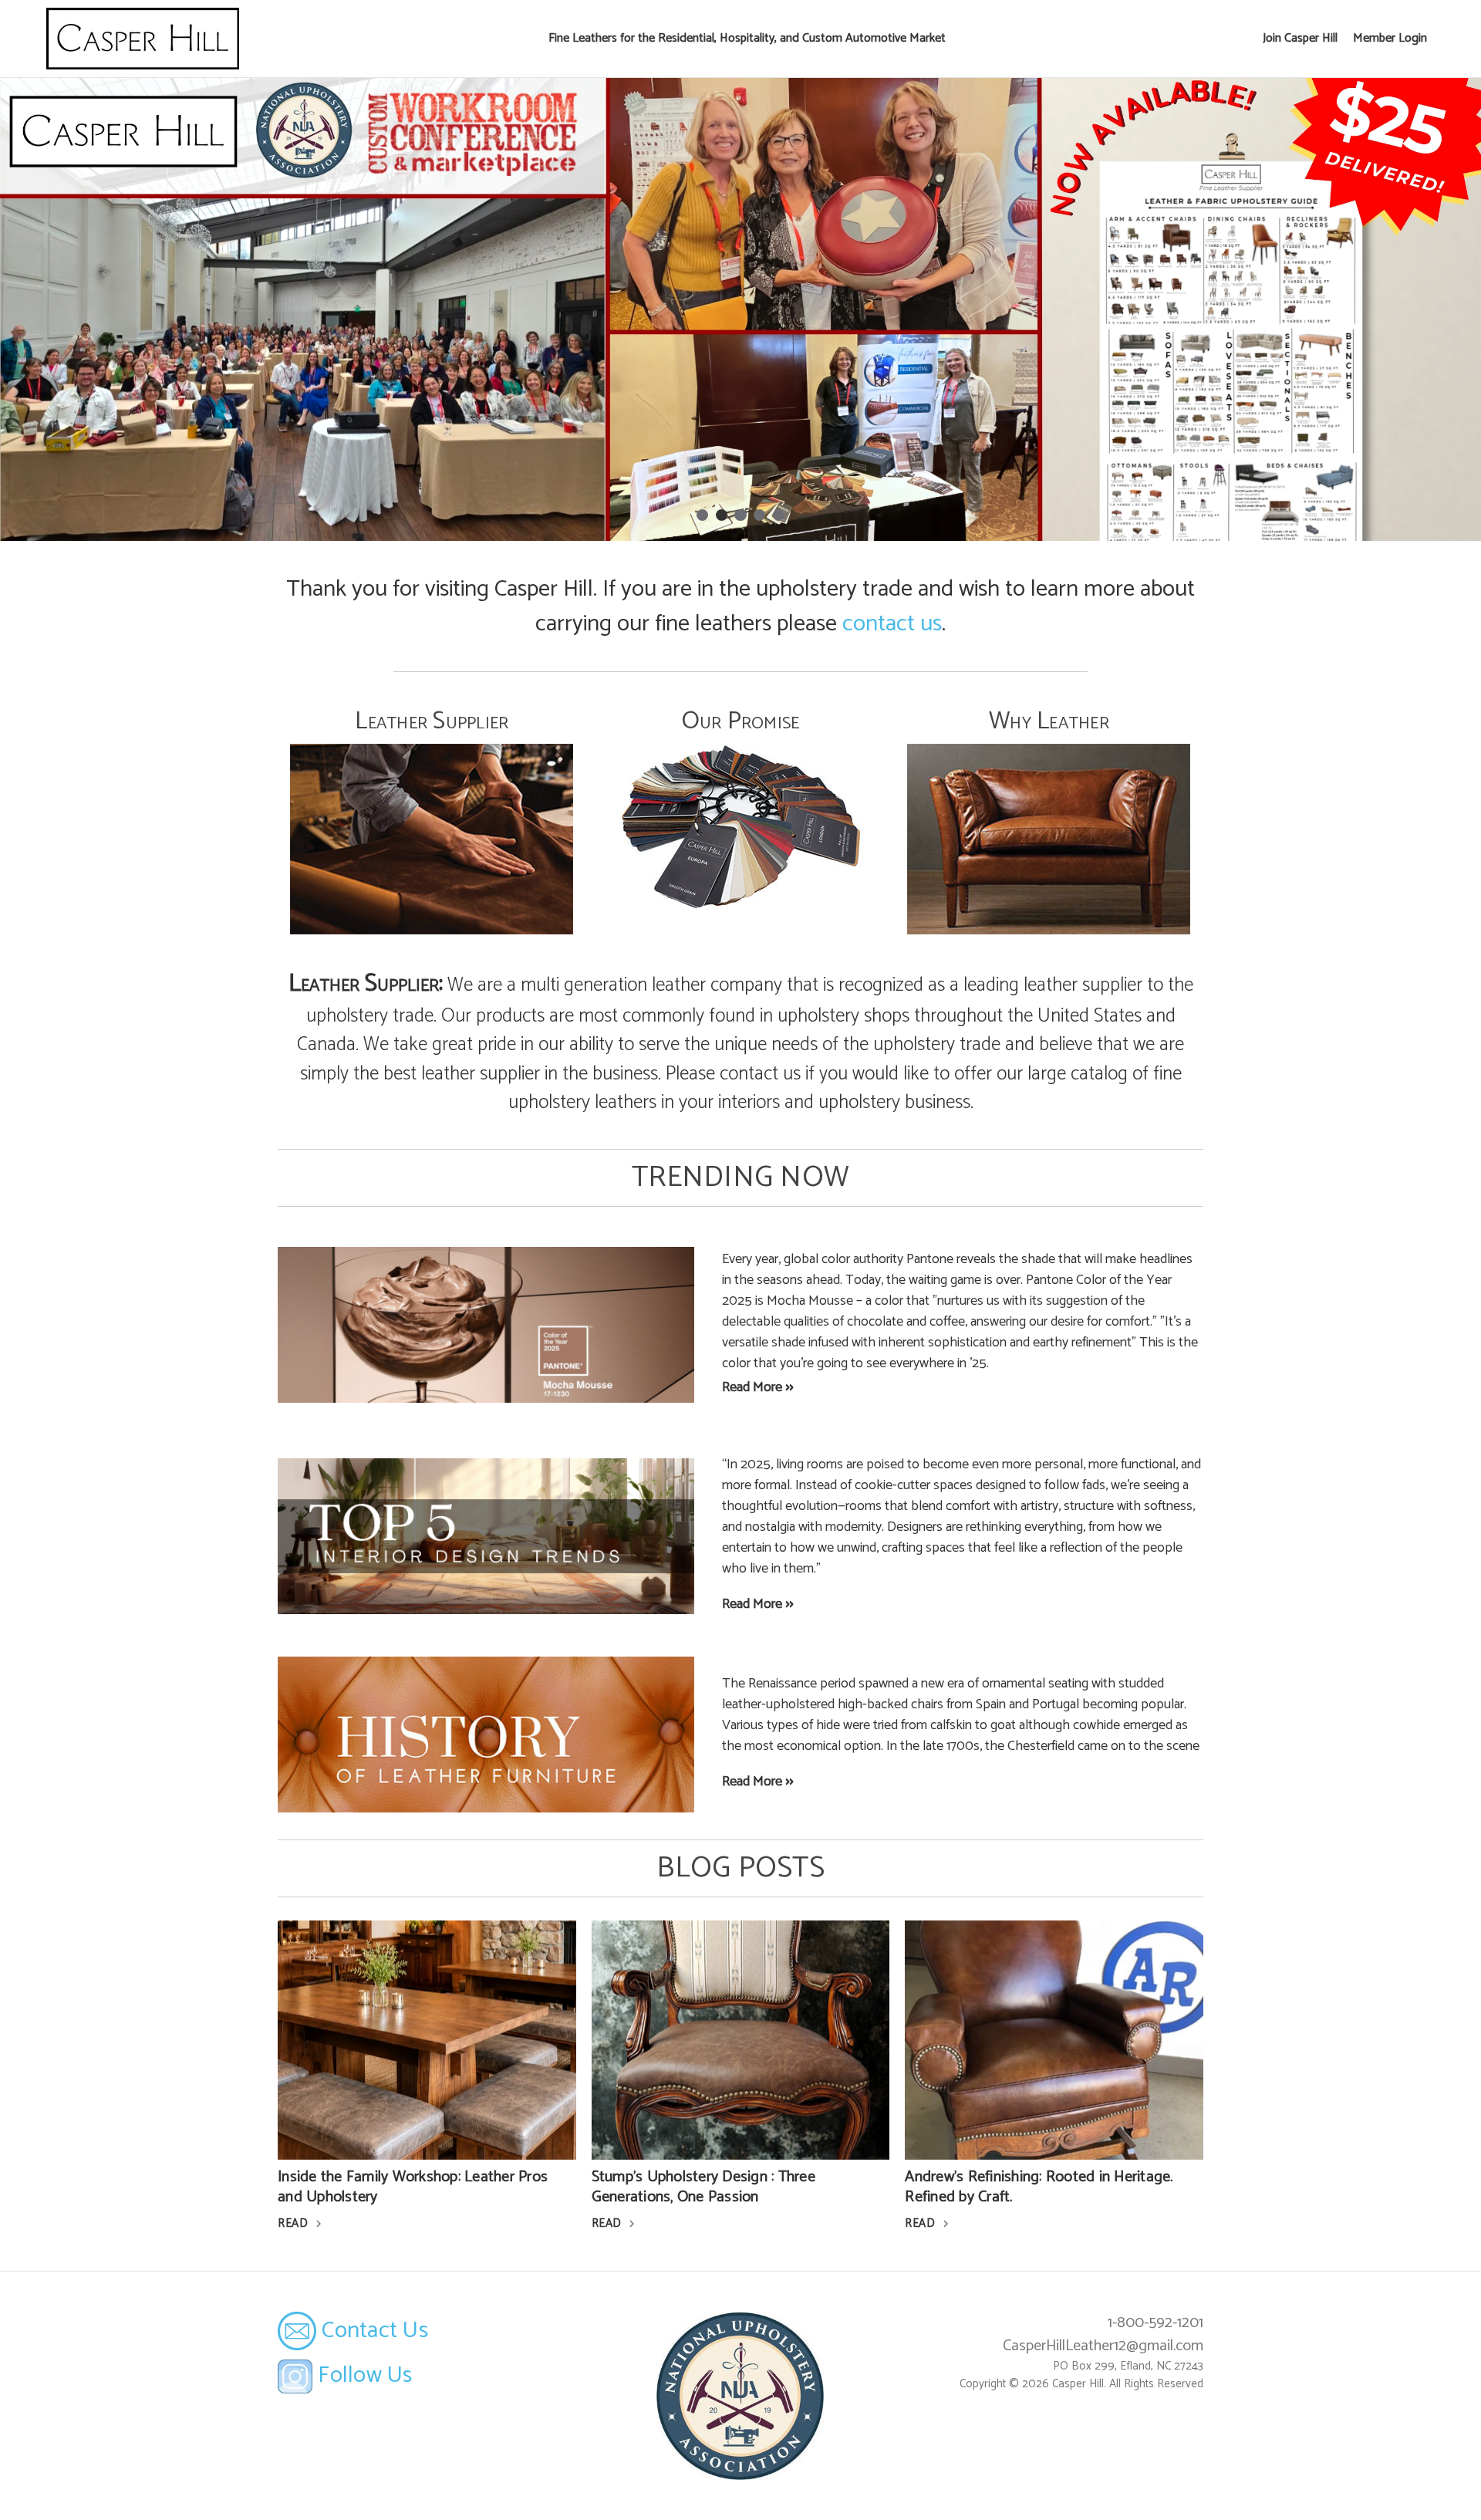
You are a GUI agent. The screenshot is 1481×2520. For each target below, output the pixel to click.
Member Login (1390, 38)
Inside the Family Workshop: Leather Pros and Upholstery (413, 2187)
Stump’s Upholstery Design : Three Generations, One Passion (703, 2187)
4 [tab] (759, 515)
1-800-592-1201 (1155, 2323)
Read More (752, 1387)
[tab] (432, 819)
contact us (892, 624)
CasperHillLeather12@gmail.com (1103, 2346)
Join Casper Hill (1300, 38)
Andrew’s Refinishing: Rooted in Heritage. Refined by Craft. (1039, 2187)
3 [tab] (740, 515)
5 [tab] (779, 515)
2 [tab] (722, 515)
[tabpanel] (740, 309)
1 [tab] (702, 515)
